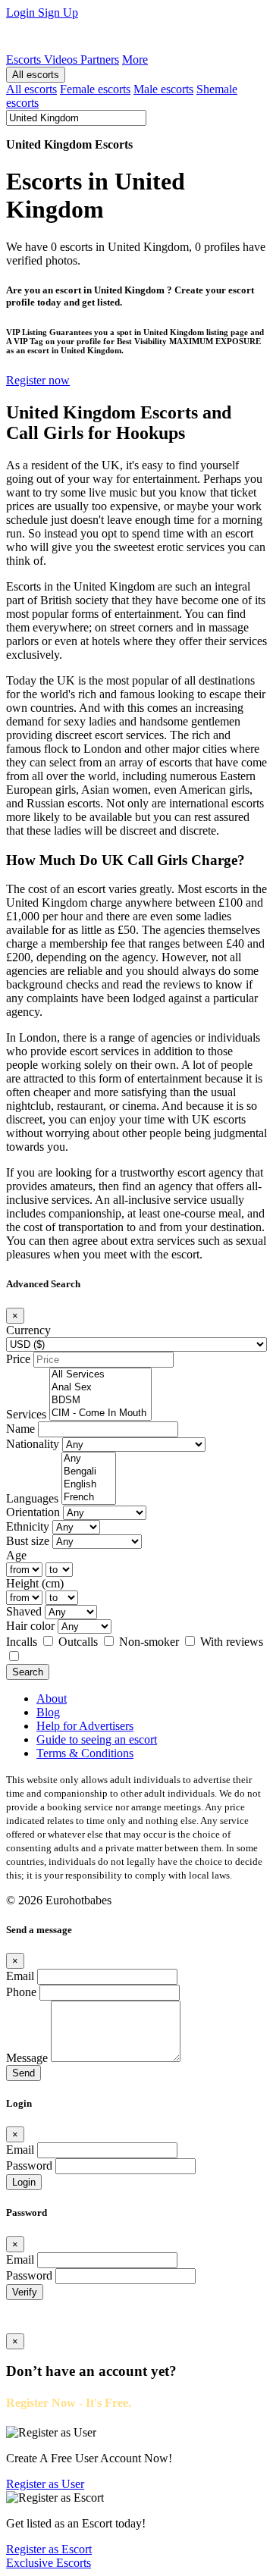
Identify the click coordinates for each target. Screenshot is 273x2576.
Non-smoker (151, 1642)
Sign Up (58, 13)
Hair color (30, 1626)
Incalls (23, 1642)
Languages (32, 1498)
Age (16, 1555)
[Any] (89, 1459)
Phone (21, 1992)
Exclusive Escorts (49, 2563)
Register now (38, 380)
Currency (28, 1330)
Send (24, 2073)
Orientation (33, 1512)
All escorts (36, 75)
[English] (89, 1485)
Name (20, 1429)
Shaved (24, 1611)
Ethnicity (28, 1526)
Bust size (28, 1541)
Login (22, 13)
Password (29, 2165)
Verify (25, 2292)
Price (18, 1359)
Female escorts (95, 89)
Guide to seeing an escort (97, 1739)
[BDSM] (100, 1401)
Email (20, 1976)
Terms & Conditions (85, 1753)
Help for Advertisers (85, 1726)
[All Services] (100, 1375)
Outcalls (80, 1642)
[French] (89, 1498)
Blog (48, 1712)
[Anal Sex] (100, 1388)
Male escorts (163, 89)
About (52, 1699)
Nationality (33, 1444)
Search (28, 1672)
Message (27, 2058)
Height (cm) (35, 1583)
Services (26, 1414)
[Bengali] (89, 1472)
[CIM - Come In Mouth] (100, 1413)
